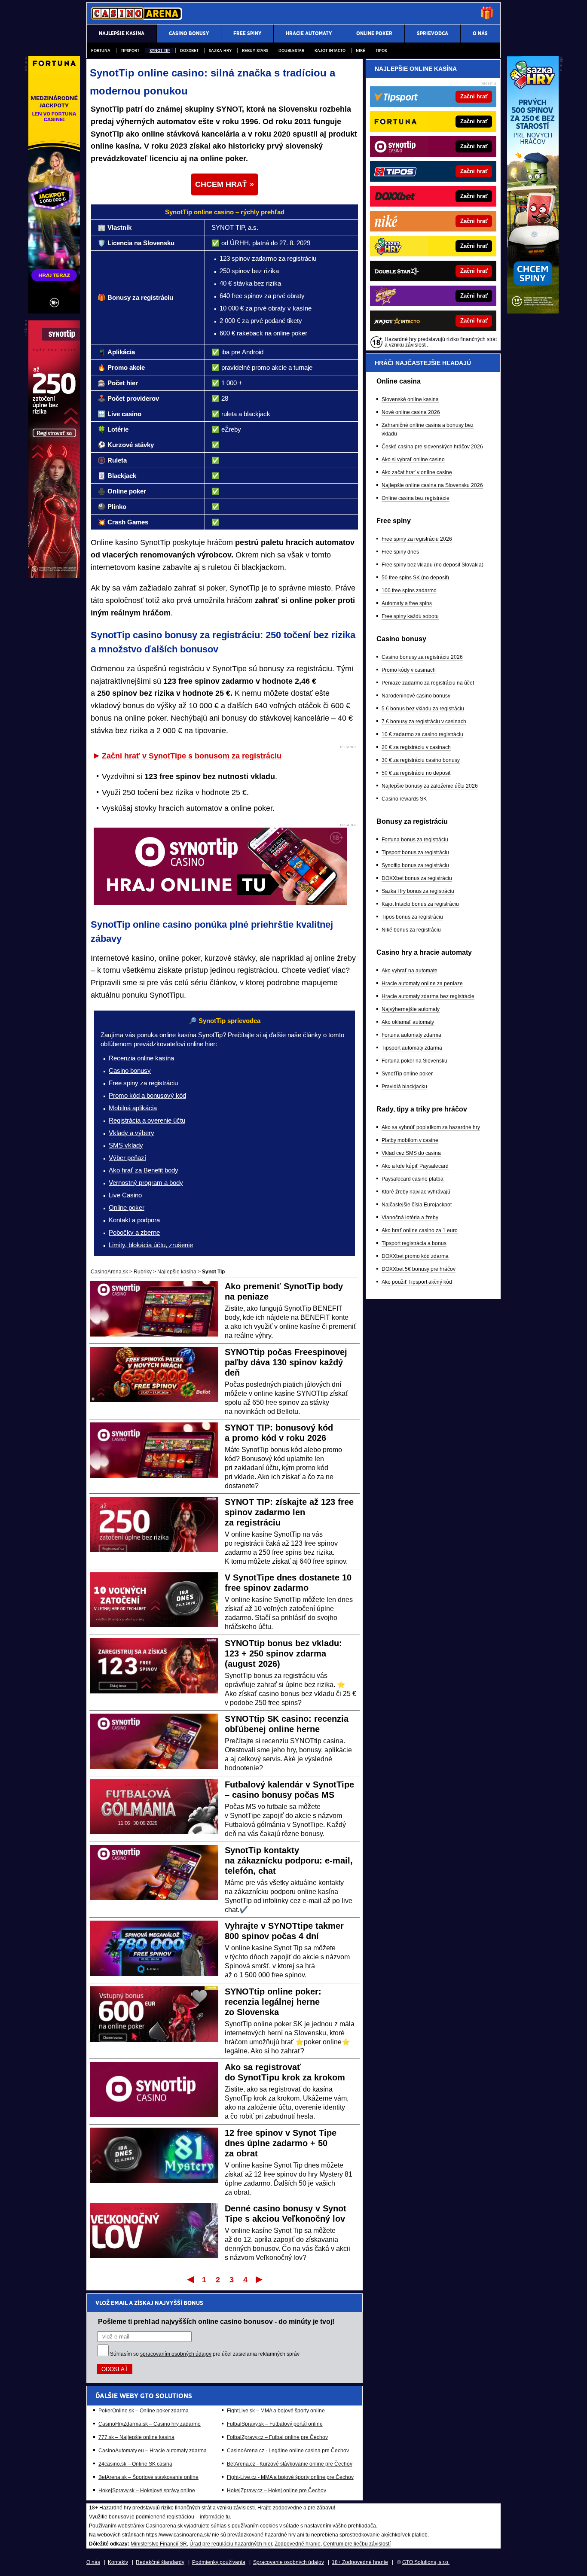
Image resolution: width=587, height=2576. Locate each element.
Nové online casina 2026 (411, 412)
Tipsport (130, 50)
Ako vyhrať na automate (410, 971)
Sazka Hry (220, 50)
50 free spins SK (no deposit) (415, 578)
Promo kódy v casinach (409, 670)
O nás (93, 2562)
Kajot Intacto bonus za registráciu (420, 904)
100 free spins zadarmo (409, 591)
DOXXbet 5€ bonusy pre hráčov (419, 1269)
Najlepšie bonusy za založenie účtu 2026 (430, 786)
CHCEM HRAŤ (221, 184)
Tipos (381, 50)
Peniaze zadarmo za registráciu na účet (428, 683)
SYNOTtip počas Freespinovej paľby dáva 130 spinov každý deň (286, 1362)
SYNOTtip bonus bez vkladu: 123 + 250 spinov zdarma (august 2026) (283, 1653)
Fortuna (101, 50)
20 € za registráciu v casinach (416, 747)
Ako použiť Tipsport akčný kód (417, 1282)
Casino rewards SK (404, 799)
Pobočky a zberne (134, 1232)
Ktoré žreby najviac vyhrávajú (416, 1192)
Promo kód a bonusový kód (147, 1095)
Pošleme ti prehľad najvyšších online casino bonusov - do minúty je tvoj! (216, 2321)
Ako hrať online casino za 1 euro (420, 1230)
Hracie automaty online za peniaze (422, 984)
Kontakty (118, 2562)
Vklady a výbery (131, 1133)
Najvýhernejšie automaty (411, 1009)
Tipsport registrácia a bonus (414, 1243)
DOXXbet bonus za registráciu (417, 878)
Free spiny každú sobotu (410, 616)
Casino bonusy (130, 1070)
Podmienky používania (219, 2562)
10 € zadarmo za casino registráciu (422, 734)
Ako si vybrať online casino (413, 460)
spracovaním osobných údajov (176, 2354)
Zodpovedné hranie (298, 2544)
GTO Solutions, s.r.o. (426, 2562)
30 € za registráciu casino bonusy (421, 760)
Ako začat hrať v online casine (417, 472)
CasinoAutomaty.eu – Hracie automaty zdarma (153, 2451)
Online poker (127, 1207)
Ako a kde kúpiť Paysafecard (415, 1166)
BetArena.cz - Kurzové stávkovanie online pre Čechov (290, 2464)
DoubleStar (291, 50)
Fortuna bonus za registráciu (415, 840)
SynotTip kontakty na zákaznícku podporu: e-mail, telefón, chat (289, 1860)
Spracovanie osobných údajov (289, 2562)
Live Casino (125, 1195)
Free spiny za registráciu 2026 (417, 539)
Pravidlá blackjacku (404, 1087)
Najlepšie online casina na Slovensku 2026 (432, 485)
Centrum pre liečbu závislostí (357, 2544)
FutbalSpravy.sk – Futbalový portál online (275, 2424)
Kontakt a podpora (134, 1220)
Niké (361, 50)
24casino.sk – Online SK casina (135, 2464)
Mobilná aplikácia (133, 1108)
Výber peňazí (127, 1158)
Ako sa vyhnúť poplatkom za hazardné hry (431, 1127)
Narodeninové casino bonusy (416, 696)
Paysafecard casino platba (413, 1179)
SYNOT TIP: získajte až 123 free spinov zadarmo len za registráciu (289, 1512)
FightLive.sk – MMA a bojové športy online (276, 2411)
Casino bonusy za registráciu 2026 (422, 657)
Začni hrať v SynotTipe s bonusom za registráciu (192, 756)
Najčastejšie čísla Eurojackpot (417, 1205)
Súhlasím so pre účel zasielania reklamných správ (205, 2354)
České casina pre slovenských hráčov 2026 (432, 447)
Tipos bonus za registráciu (412, 917)
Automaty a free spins (407, 603)
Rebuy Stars (255, 50)
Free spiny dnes (400, 552)
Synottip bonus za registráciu (415, 865)
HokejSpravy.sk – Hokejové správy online (147, 2491)
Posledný (260, 2279)
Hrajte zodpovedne (280, 2508)
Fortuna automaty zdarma (411, 1035)
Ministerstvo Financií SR (159, 2544)
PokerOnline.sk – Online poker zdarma (144, 2411)
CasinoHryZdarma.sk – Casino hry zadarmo (150, 2424)
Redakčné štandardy (160, 2562)
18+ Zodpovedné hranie (360, 2562)
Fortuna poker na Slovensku (414, 1061)
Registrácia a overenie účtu (147, 1120)
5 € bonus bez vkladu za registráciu (423, 709)
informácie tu (215, 2517)
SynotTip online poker (407, 1074)
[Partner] (533, 311)
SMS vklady (126, 1145)
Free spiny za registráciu (143, 1083)
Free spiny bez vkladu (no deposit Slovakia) (433, 565)
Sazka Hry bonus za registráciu (418, 891)
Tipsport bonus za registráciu (415, 853)
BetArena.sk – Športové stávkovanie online (148, 2477)
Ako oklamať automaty (408, 1022)
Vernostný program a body (146, 1183)
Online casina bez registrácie (416, 498)
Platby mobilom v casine (410, 1140)
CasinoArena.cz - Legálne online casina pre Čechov (288, 2451)
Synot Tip (160, 50)
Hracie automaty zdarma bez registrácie (428, 996)
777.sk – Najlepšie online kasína (136, 2437)
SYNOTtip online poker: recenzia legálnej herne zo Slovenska (273, 2002)
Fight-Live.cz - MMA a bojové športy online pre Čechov (290, 2477)
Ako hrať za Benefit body (144, 1170)
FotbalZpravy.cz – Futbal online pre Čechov (277, 2437)
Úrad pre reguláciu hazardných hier (231, 2544)
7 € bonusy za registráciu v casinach (424, 722)
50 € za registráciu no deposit (416, 773)
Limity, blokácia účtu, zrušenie (151, 1245)
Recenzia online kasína (141, 1058)
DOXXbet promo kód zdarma (415, 1256)
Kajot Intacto (330, 50)
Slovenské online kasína (410, 399)
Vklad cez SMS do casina (411, 1153)
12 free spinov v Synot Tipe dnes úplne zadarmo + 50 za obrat (281, 2143)
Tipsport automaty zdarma (412, 1048)
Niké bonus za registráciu (411, 930)
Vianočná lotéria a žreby (410, 1218)
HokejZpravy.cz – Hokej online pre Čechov (277, 2491)
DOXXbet (189, 50)
